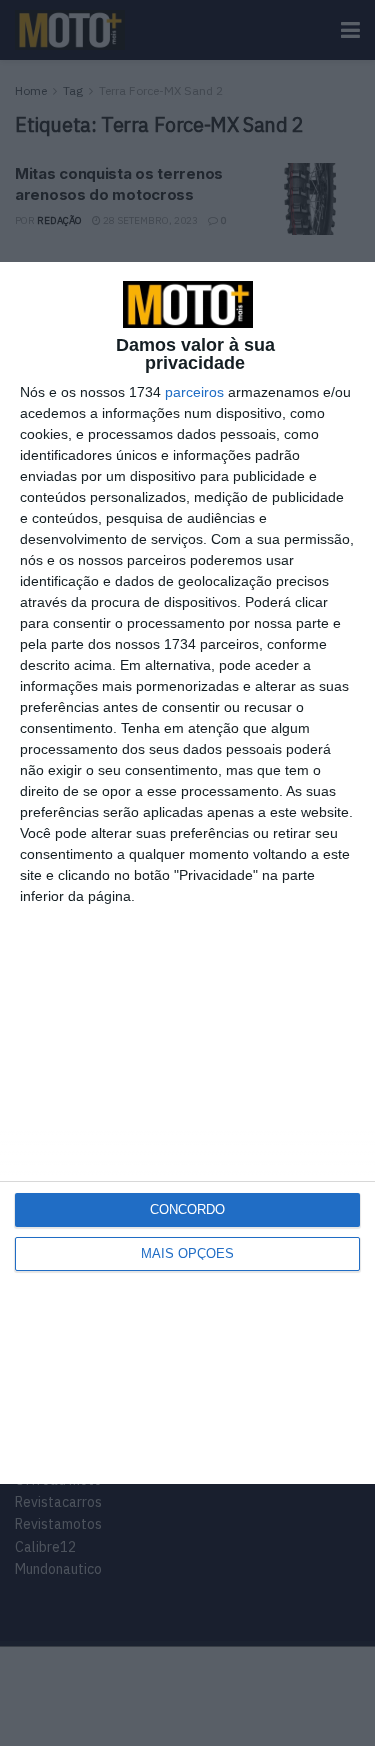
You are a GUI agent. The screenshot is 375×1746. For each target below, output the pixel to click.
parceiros (194, 392)
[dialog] (187, 873)
